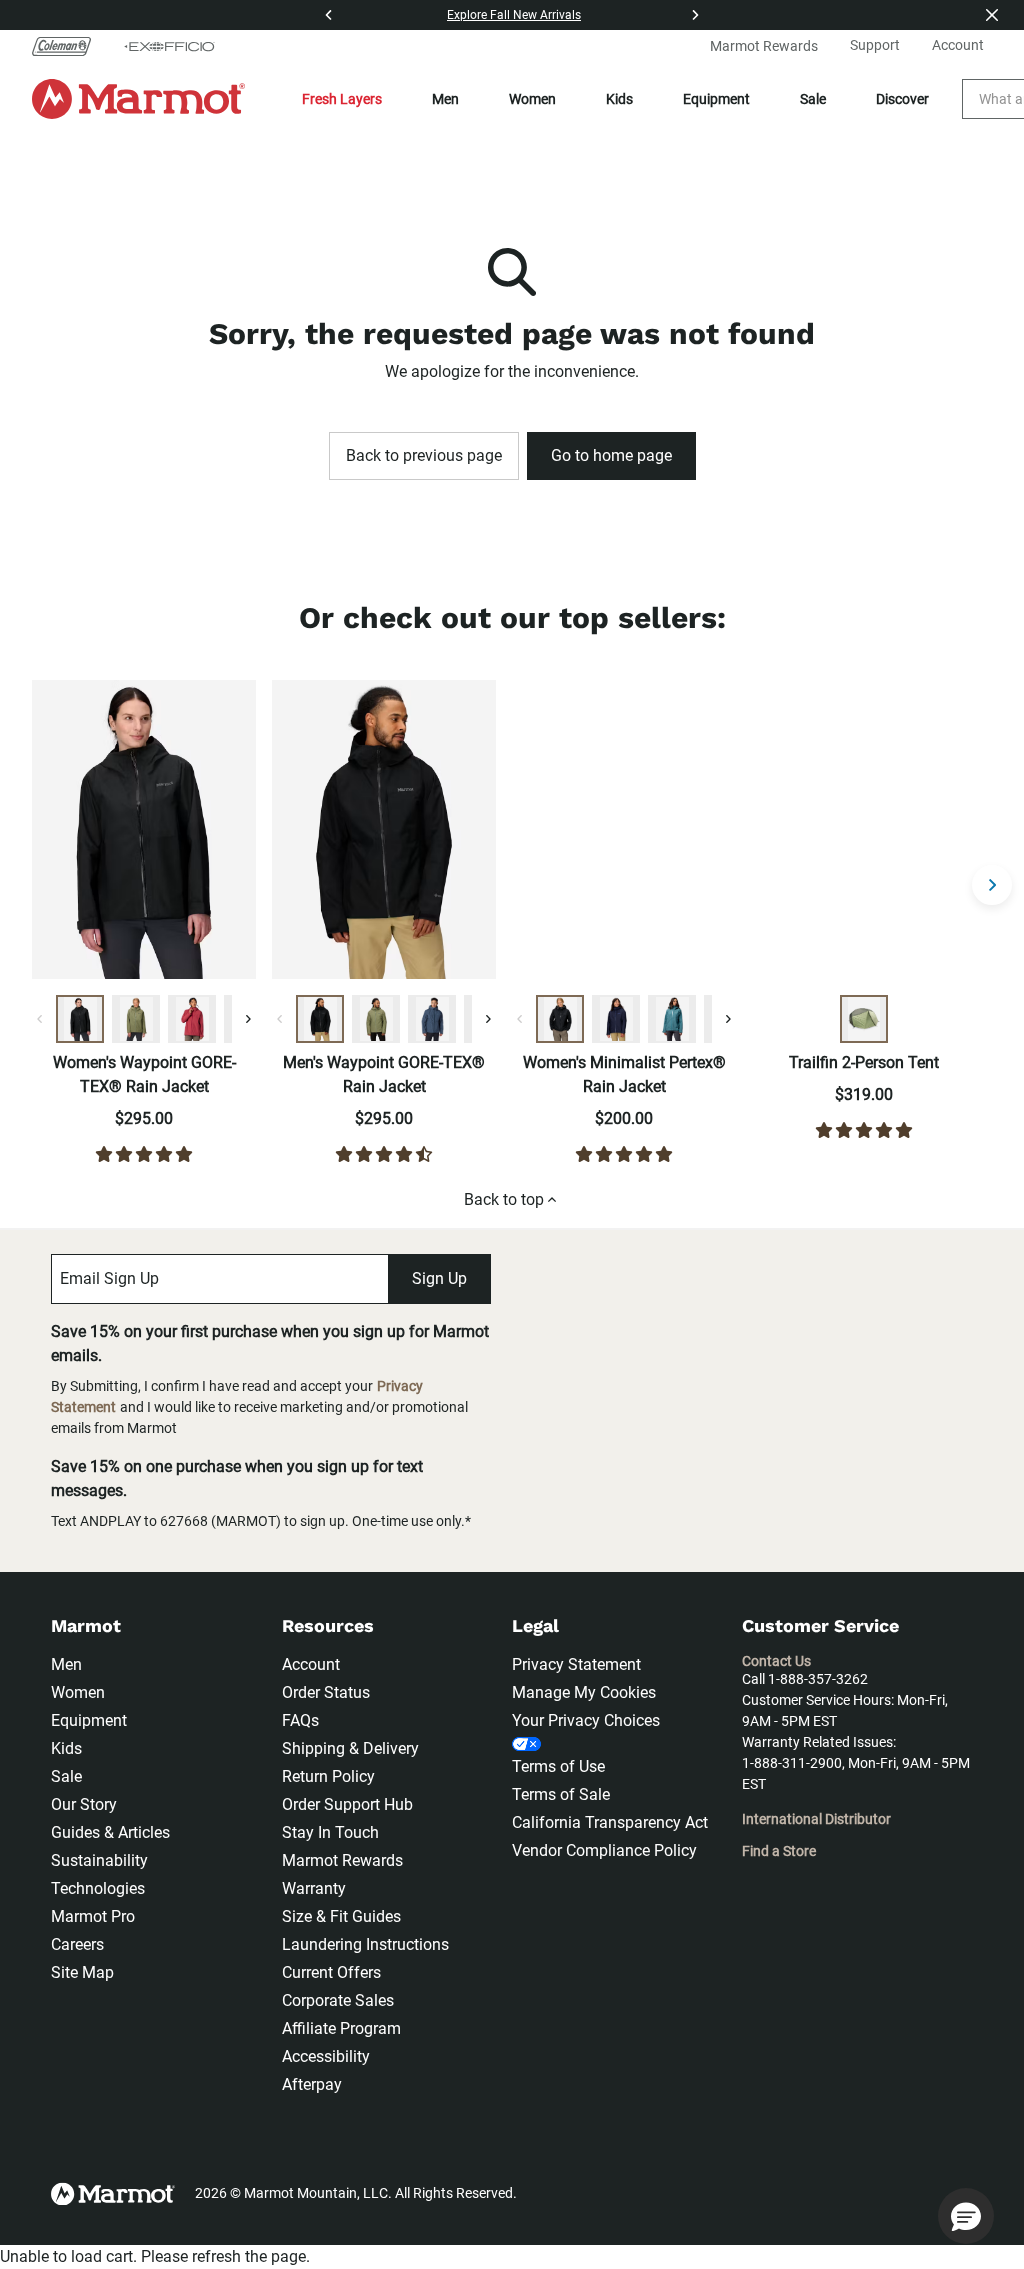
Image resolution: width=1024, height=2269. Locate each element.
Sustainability (99, 1860)
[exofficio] (169, 46)
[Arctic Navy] (616, 1019)
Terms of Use (558, 1766)
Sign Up (439, 1278)
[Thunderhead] (432, 1019)
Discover (902, 99)
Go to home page (611, 455)
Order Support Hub (347, 1804)
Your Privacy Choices (586, 1720)
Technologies (98, 1888)
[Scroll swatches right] (248, 1019)
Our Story (84, 1804)
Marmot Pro (93, 1916)
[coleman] (69, 46)
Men (445, 99)
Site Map (82, 1972)
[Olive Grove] (136, 1019)
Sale (813, 99)
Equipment (716, 99)
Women (532, 99)
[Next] (695, 15)
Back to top (504, 1199)
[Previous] (329, 15)
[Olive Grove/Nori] (864, 1019)
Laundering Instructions (365, 1944)
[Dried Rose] (192, 1019)
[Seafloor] (672, 1019)
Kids (619, 99)
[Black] (80, 1019)
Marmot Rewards (342, 1860)
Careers (77, 1944)
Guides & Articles (110, 1832)
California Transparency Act (610, 1822)
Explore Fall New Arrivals (514, 15)
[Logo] (138, 99)
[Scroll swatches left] (40, 1019)
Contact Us (776, 1661)
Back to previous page (424, 455)
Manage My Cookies (584, 1692)
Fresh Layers (342, 99)
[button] (966, 2216)
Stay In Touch (330, 1832)
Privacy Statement (576, 1664)
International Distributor (816, 1819)
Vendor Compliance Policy (604, 1850)
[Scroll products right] (992, 885)
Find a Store (779, 1851)
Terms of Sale (561, 1794)
